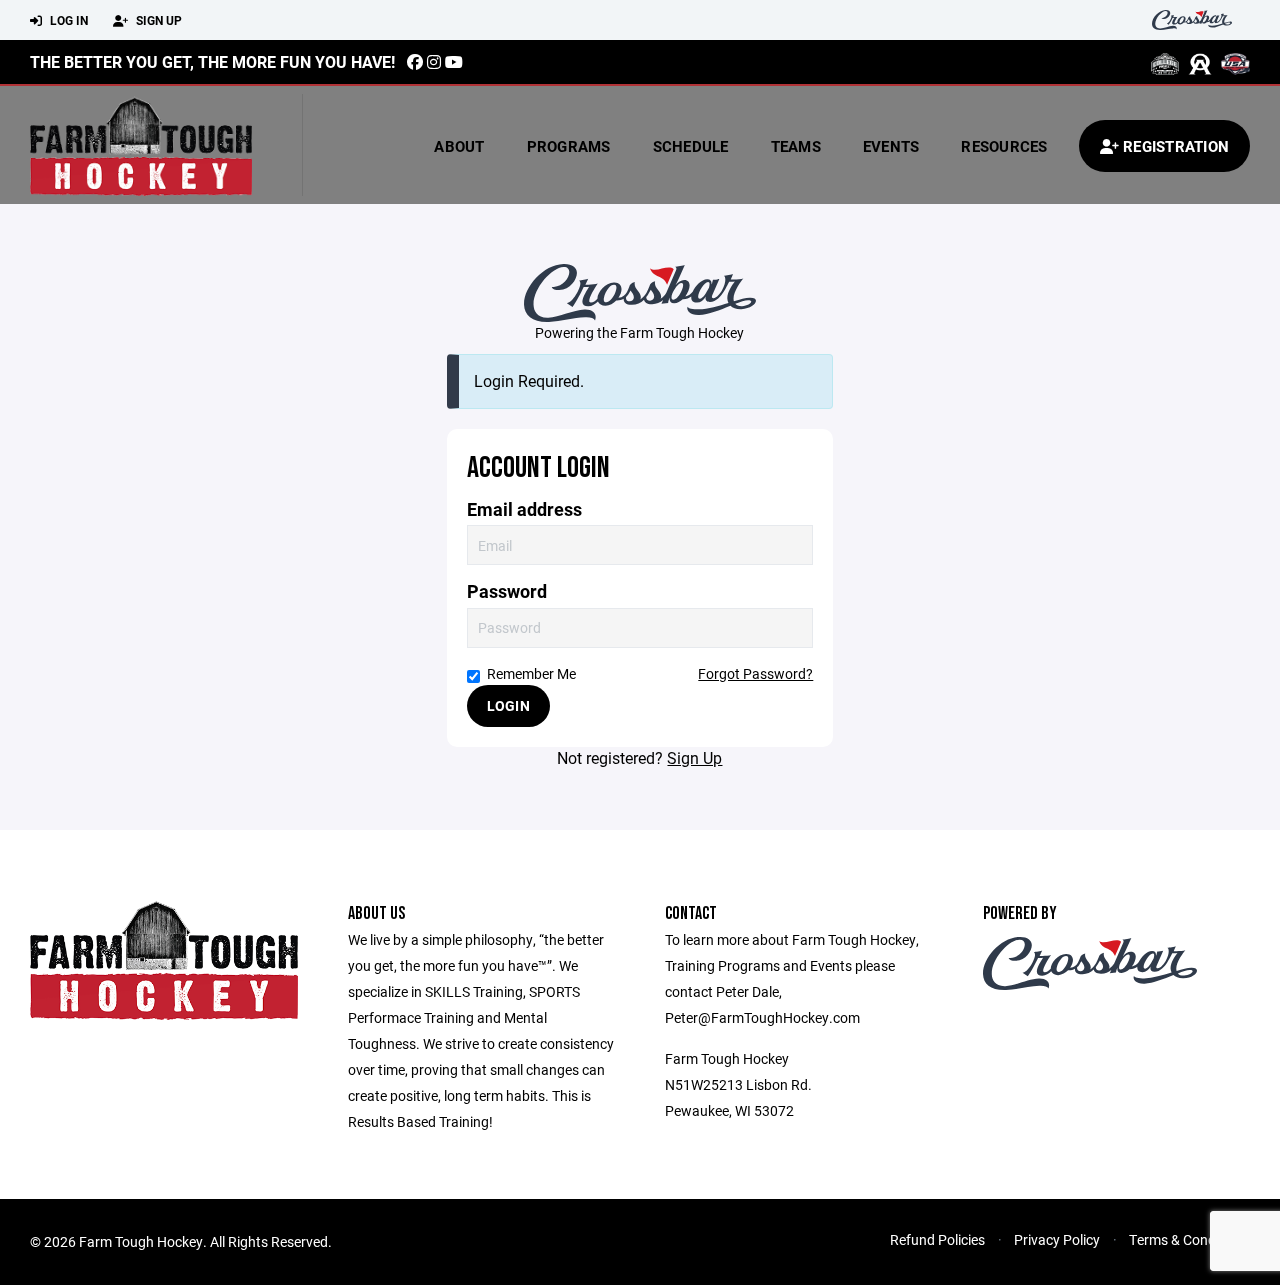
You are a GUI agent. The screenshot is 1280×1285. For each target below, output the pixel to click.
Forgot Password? (755, 673)
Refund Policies (937, 1239)
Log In (67, 20)
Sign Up (157, 20)
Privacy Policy (1057, 1239)
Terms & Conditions (1189, 1239)
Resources (1004, 146)
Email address (524, 509)
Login (508, 705)
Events (891, 146)
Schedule (691, 146)
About (459, 146)
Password (507, 591)
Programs (569, 146)
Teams (796, 146)
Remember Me (531, 673)
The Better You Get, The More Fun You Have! (212, 61)
